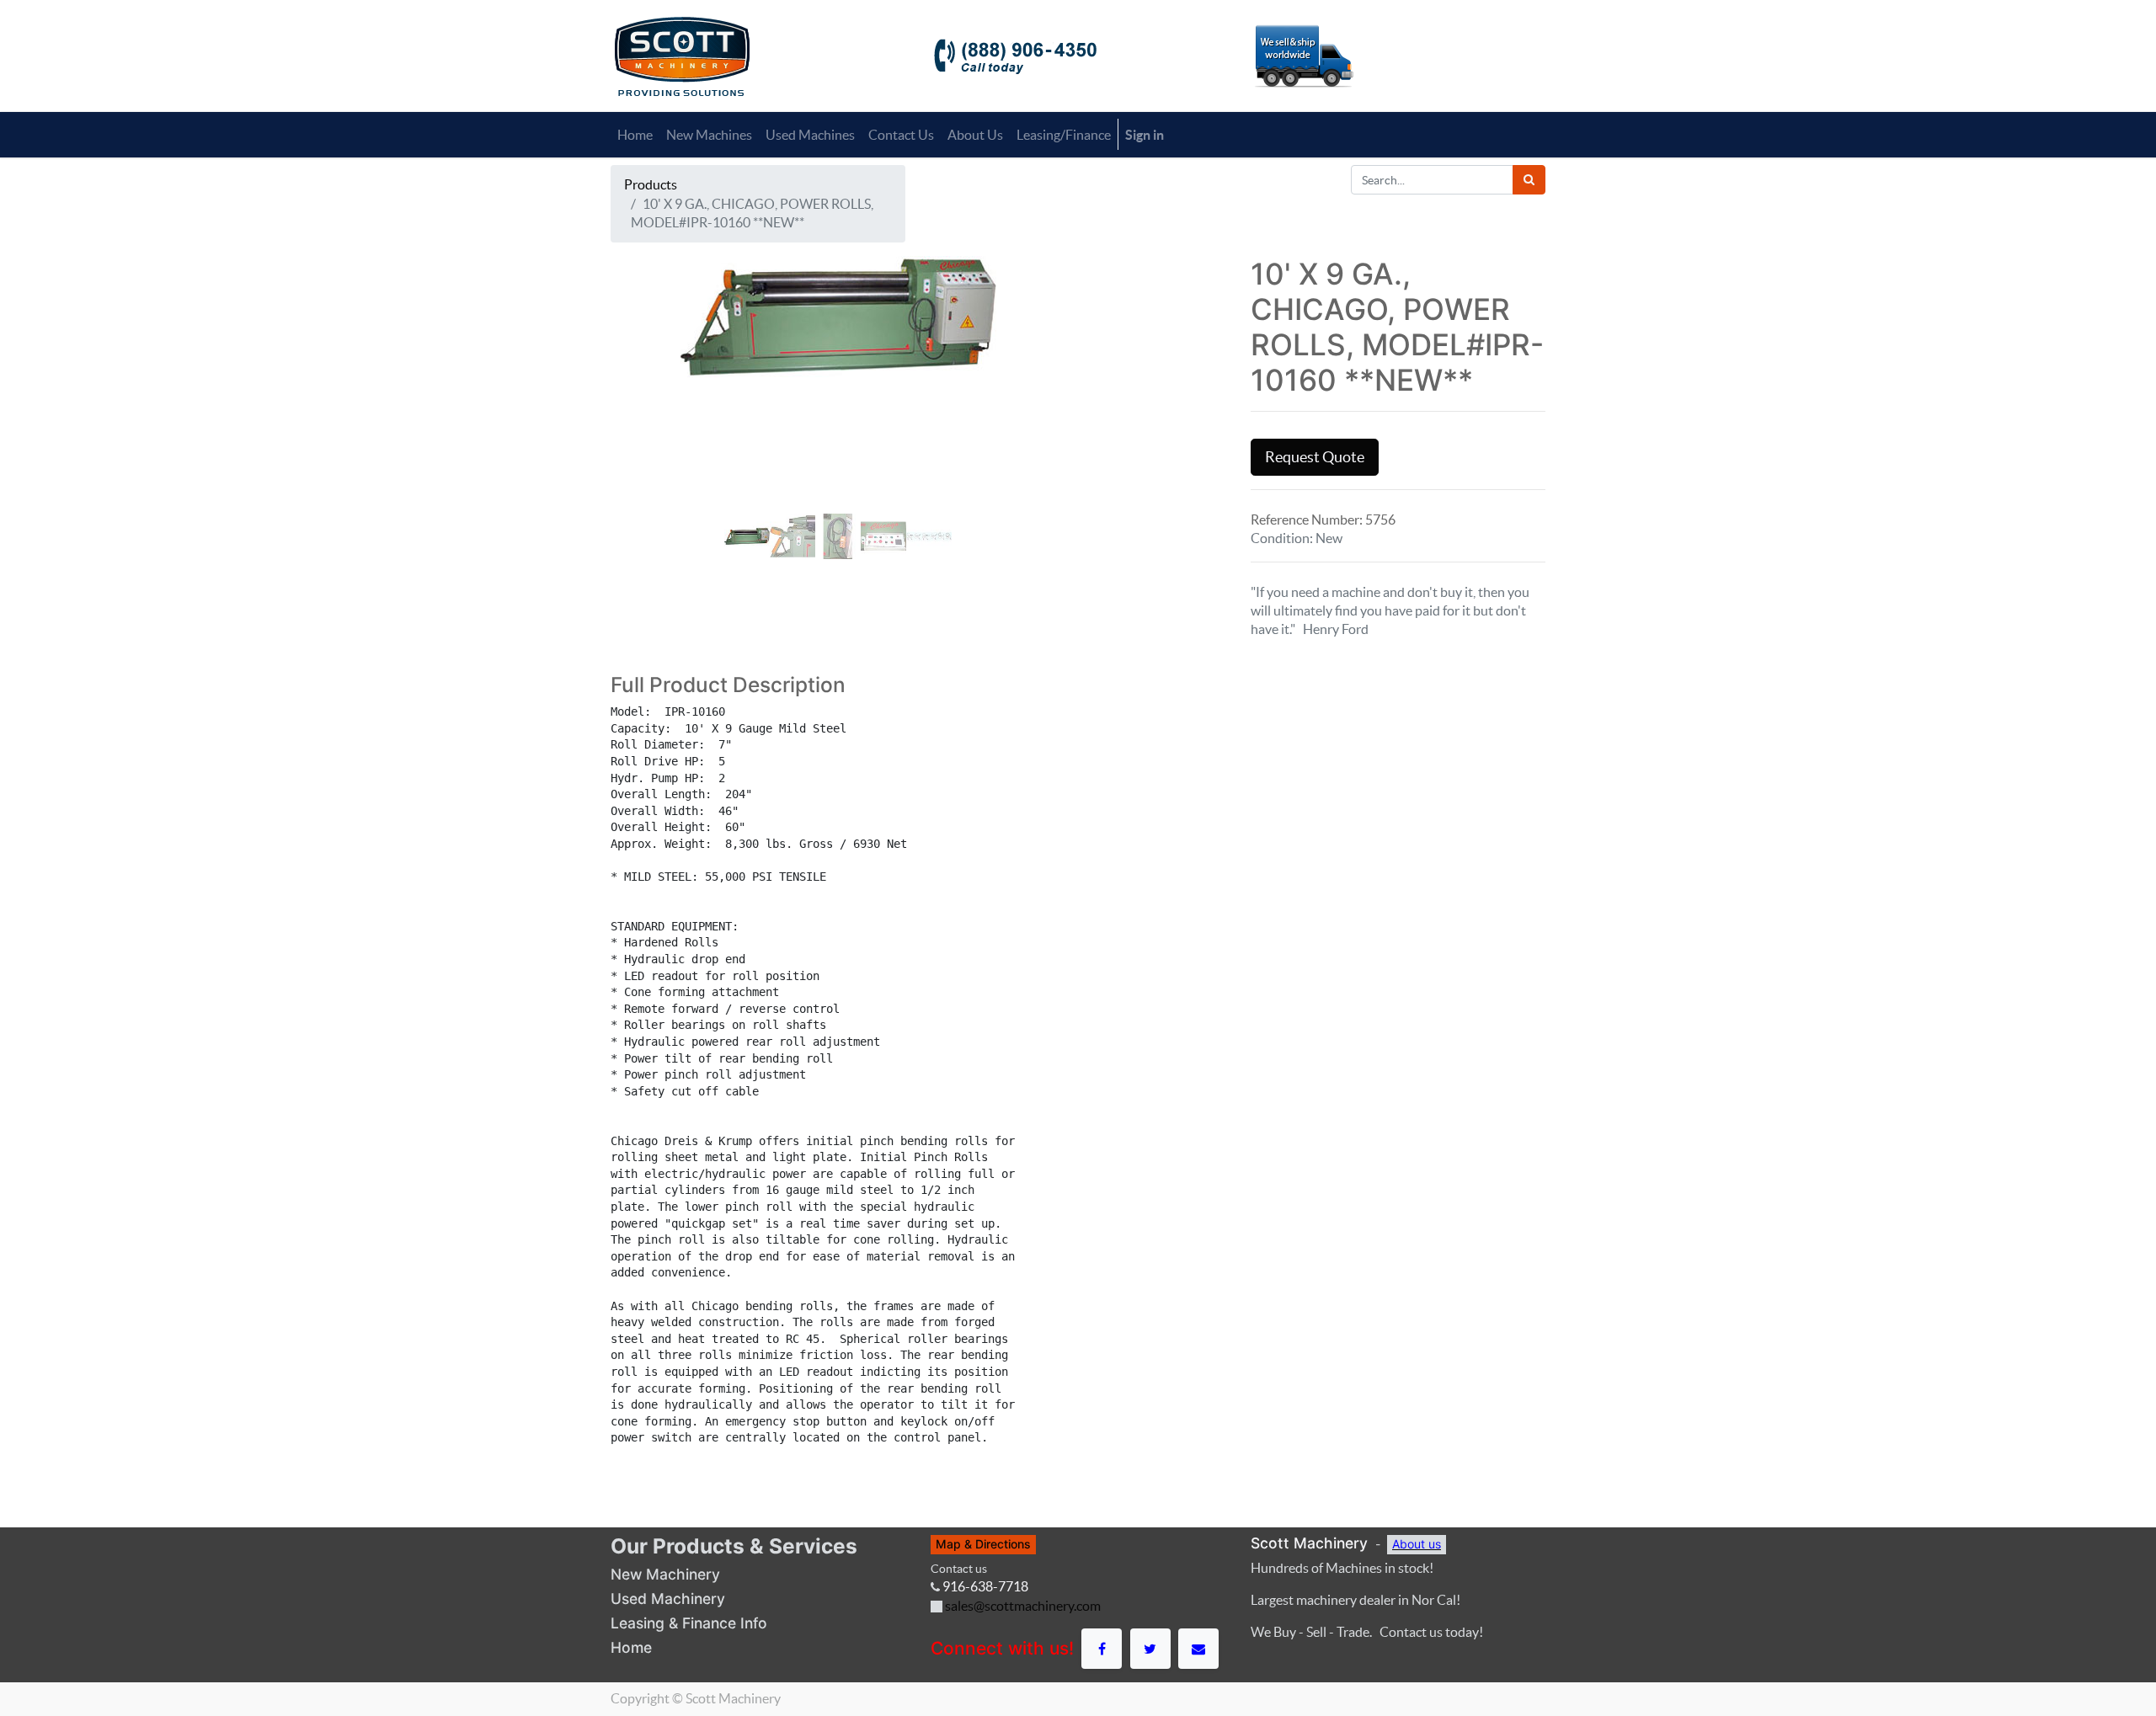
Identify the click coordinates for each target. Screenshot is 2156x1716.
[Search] (1529, 180)
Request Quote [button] (1315, 457)
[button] (645, 424)
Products (651, 184)
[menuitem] (635, 135)
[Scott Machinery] (682, 55)
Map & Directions (983, 1544)
